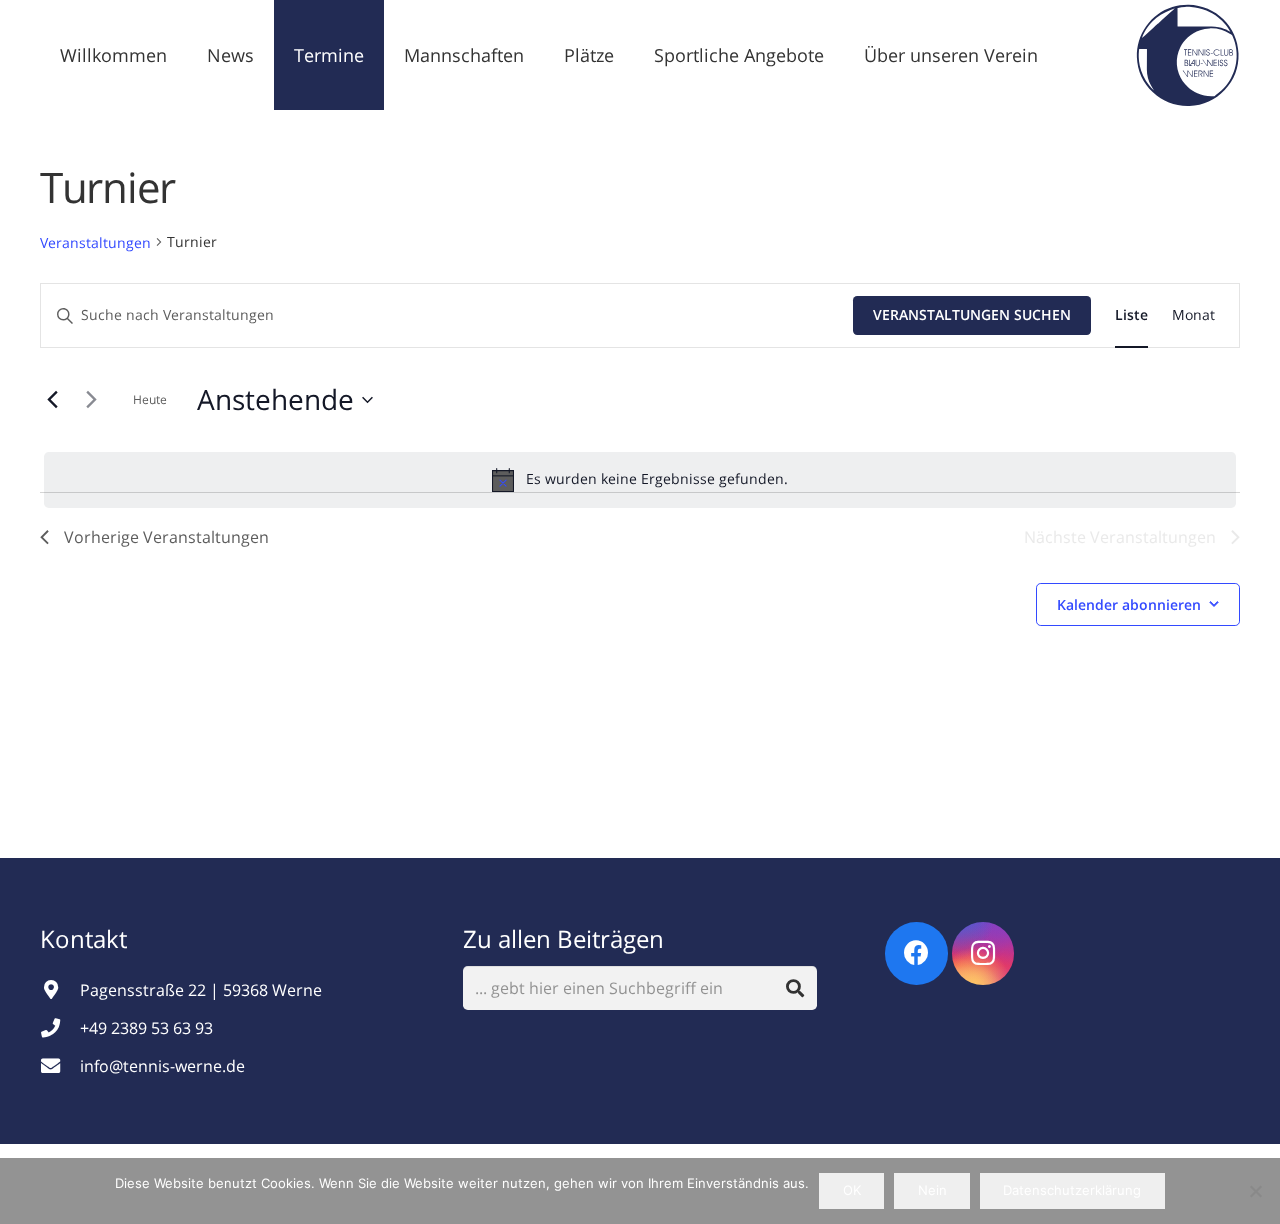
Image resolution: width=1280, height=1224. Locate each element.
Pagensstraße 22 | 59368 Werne (201, 990)
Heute (150, 399)
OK (852, 1190)
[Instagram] (983, 953)
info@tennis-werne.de (162, 1066)
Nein (932, 1190)
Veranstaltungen (95, 242)
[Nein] (1255, 1191)
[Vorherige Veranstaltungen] (52, 400)
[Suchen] (795, 988)
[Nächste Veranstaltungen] (91, 400)
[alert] (640, 480)
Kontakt (86, 938)
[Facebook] (916, 953)
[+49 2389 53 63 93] (60, 1027)
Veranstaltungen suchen (972, 314)
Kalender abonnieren (1129, 604)
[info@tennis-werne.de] (60, 1065)
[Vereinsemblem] (1187, 55)
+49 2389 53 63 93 (146, 1028)
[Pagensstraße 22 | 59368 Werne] (60, 989)
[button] (270, 55)
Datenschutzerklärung (1072, 1190)
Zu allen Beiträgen (563, 938)
